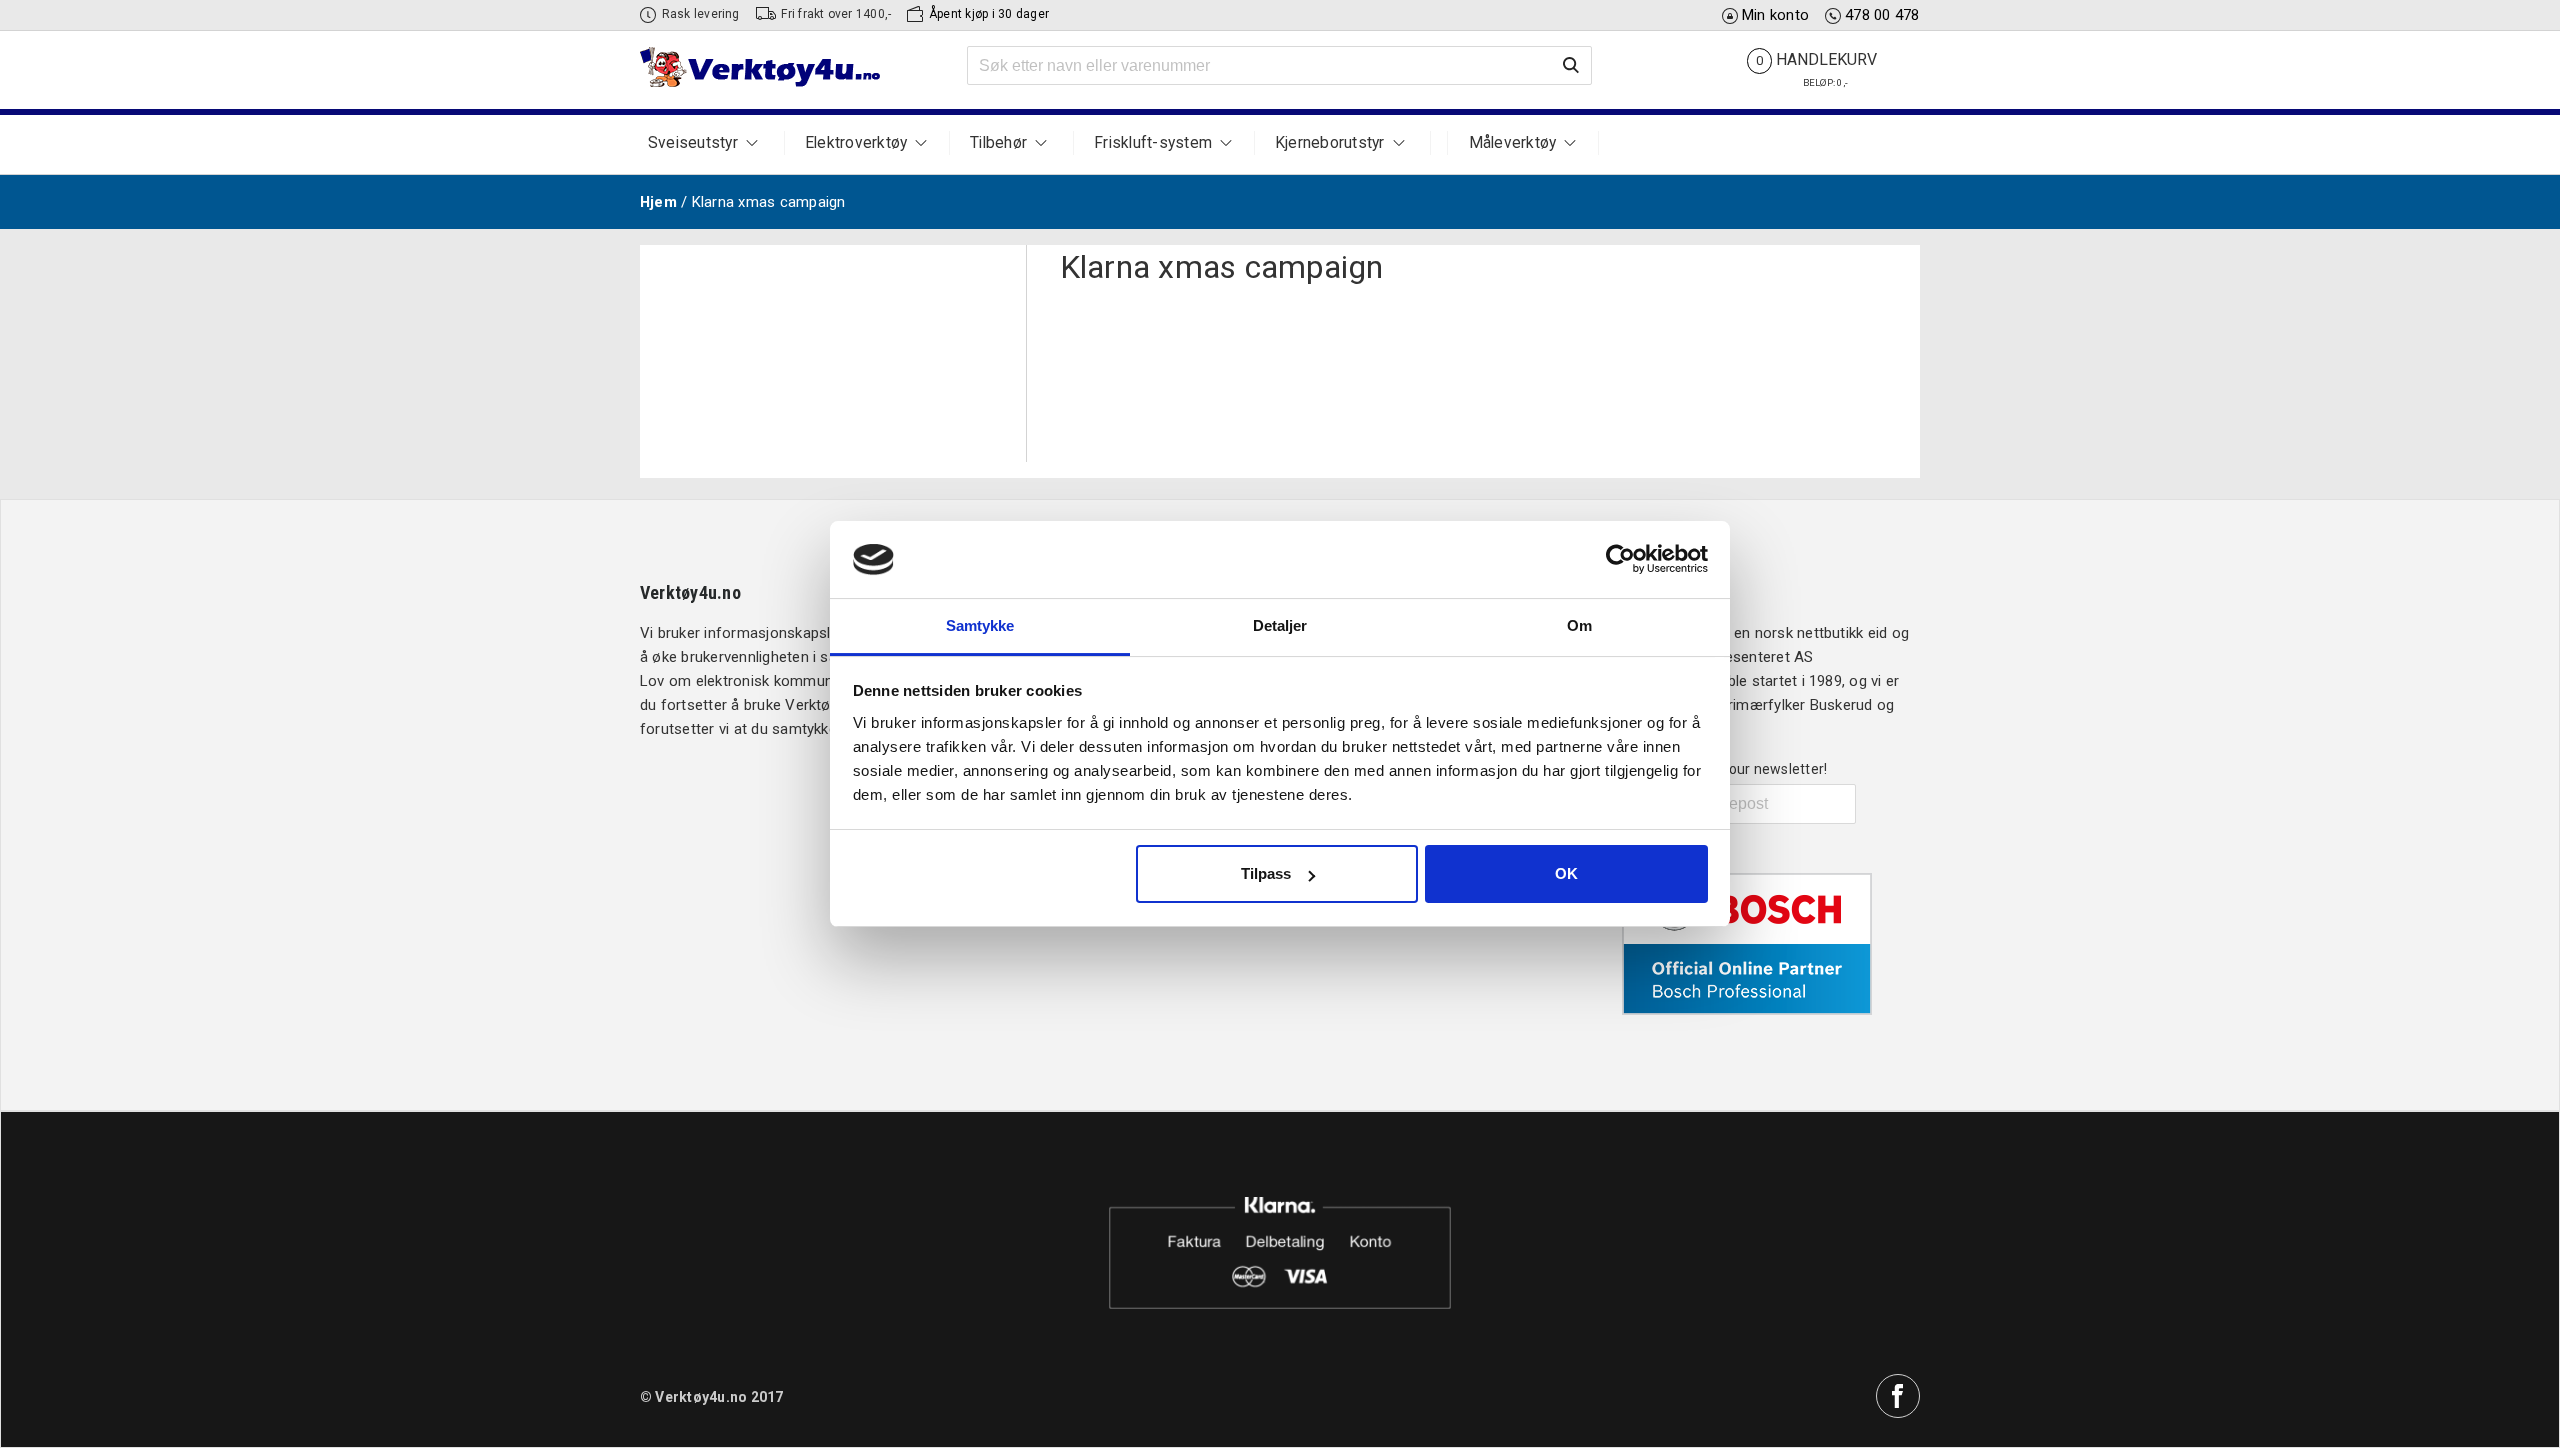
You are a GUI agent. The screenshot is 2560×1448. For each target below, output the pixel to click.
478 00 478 (1882, 15)
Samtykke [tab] (980, 625)
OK (1566, 873)
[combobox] (1279, 66)
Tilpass (1266, 873)
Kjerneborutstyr (1330, 143)
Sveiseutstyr (693, 143)
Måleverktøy (1513, 143)
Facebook (1898, 1396)
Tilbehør (998, 143)
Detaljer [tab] (1280, 625)
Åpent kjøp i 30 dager (989, 14)
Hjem (658, 202)
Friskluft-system (1153, 143)
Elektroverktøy (856, 143)
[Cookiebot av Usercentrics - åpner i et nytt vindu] (1620, 559)
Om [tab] (1579, 625)
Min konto (1775, 15)
